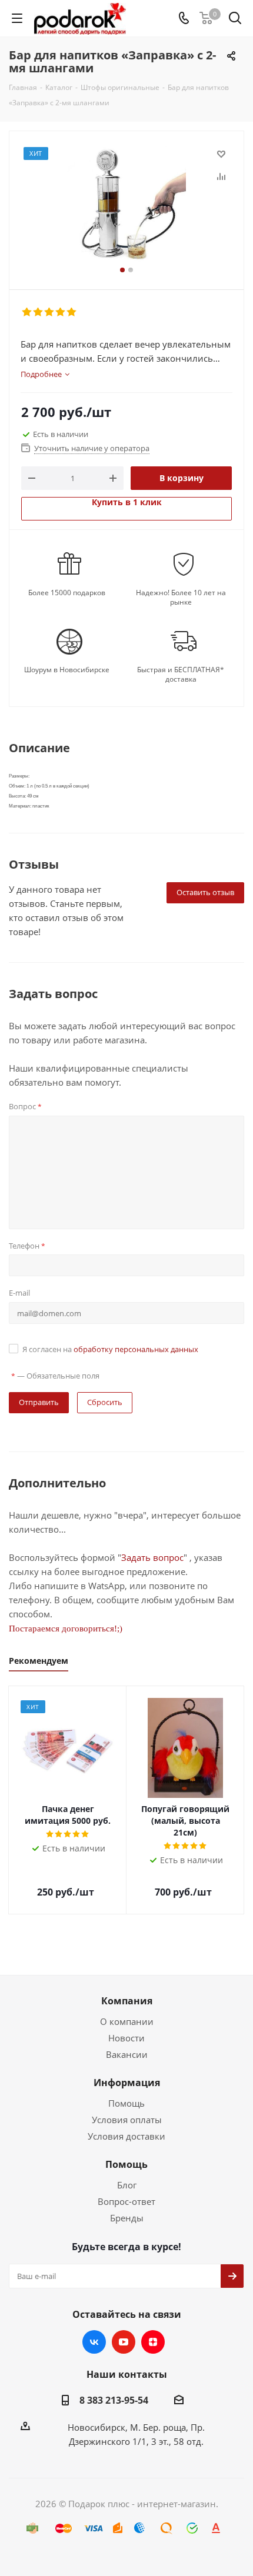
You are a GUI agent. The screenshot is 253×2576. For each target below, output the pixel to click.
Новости (126, 2038)
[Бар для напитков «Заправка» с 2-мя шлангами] (126, 205)
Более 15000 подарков (67, 593)
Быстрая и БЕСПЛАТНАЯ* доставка (181, 675)
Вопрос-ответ (126, 2201)
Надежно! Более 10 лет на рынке (181, 598)
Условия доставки (126, 2136)
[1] (27, 312)
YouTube (124, 2342)
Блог (127, 2185)
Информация (127, 2083)
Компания (127, 2001)
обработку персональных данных (136, 1349)
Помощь (126, 2103)
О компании (127, 2021)
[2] (39, 312)
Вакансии (127, 2054)
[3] (50, 312)
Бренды (127, 2218)
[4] (61, 312)
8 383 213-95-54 (114, 2400)
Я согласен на (110, 1349)
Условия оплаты (127, 2120)
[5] (72, 312)
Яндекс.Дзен (153, 2342)
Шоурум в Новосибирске (67, 670)
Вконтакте (94, 2342)
